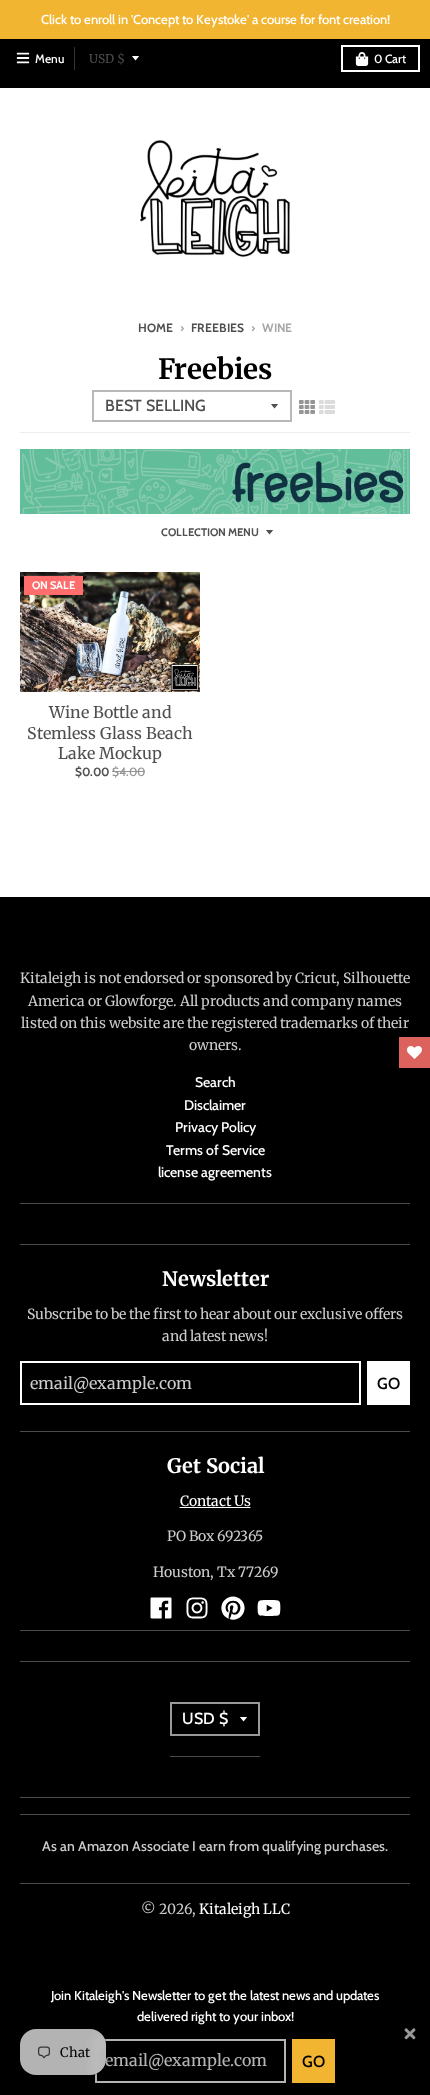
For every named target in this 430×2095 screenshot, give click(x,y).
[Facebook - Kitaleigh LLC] (161, 1608)
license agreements (215, 1172)
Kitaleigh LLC (244, 1909)
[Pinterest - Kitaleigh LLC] (233, 1608)
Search (215, 1082)
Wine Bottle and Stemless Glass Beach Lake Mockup (110, 733)
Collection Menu (210, 532)
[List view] (327, 404)
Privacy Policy (215, 1127)
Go (313, 2061)
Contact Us (215, 1501)
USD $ (107, 58)
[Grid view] (307, 404)
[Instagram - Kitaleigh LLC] (197, 1608)
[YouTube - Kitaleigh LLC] (269, 1608)
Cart (390, 58)
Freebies (217, 327)
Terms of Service (215, 1150)
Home (155, 327)
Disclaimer (215, 1105)
